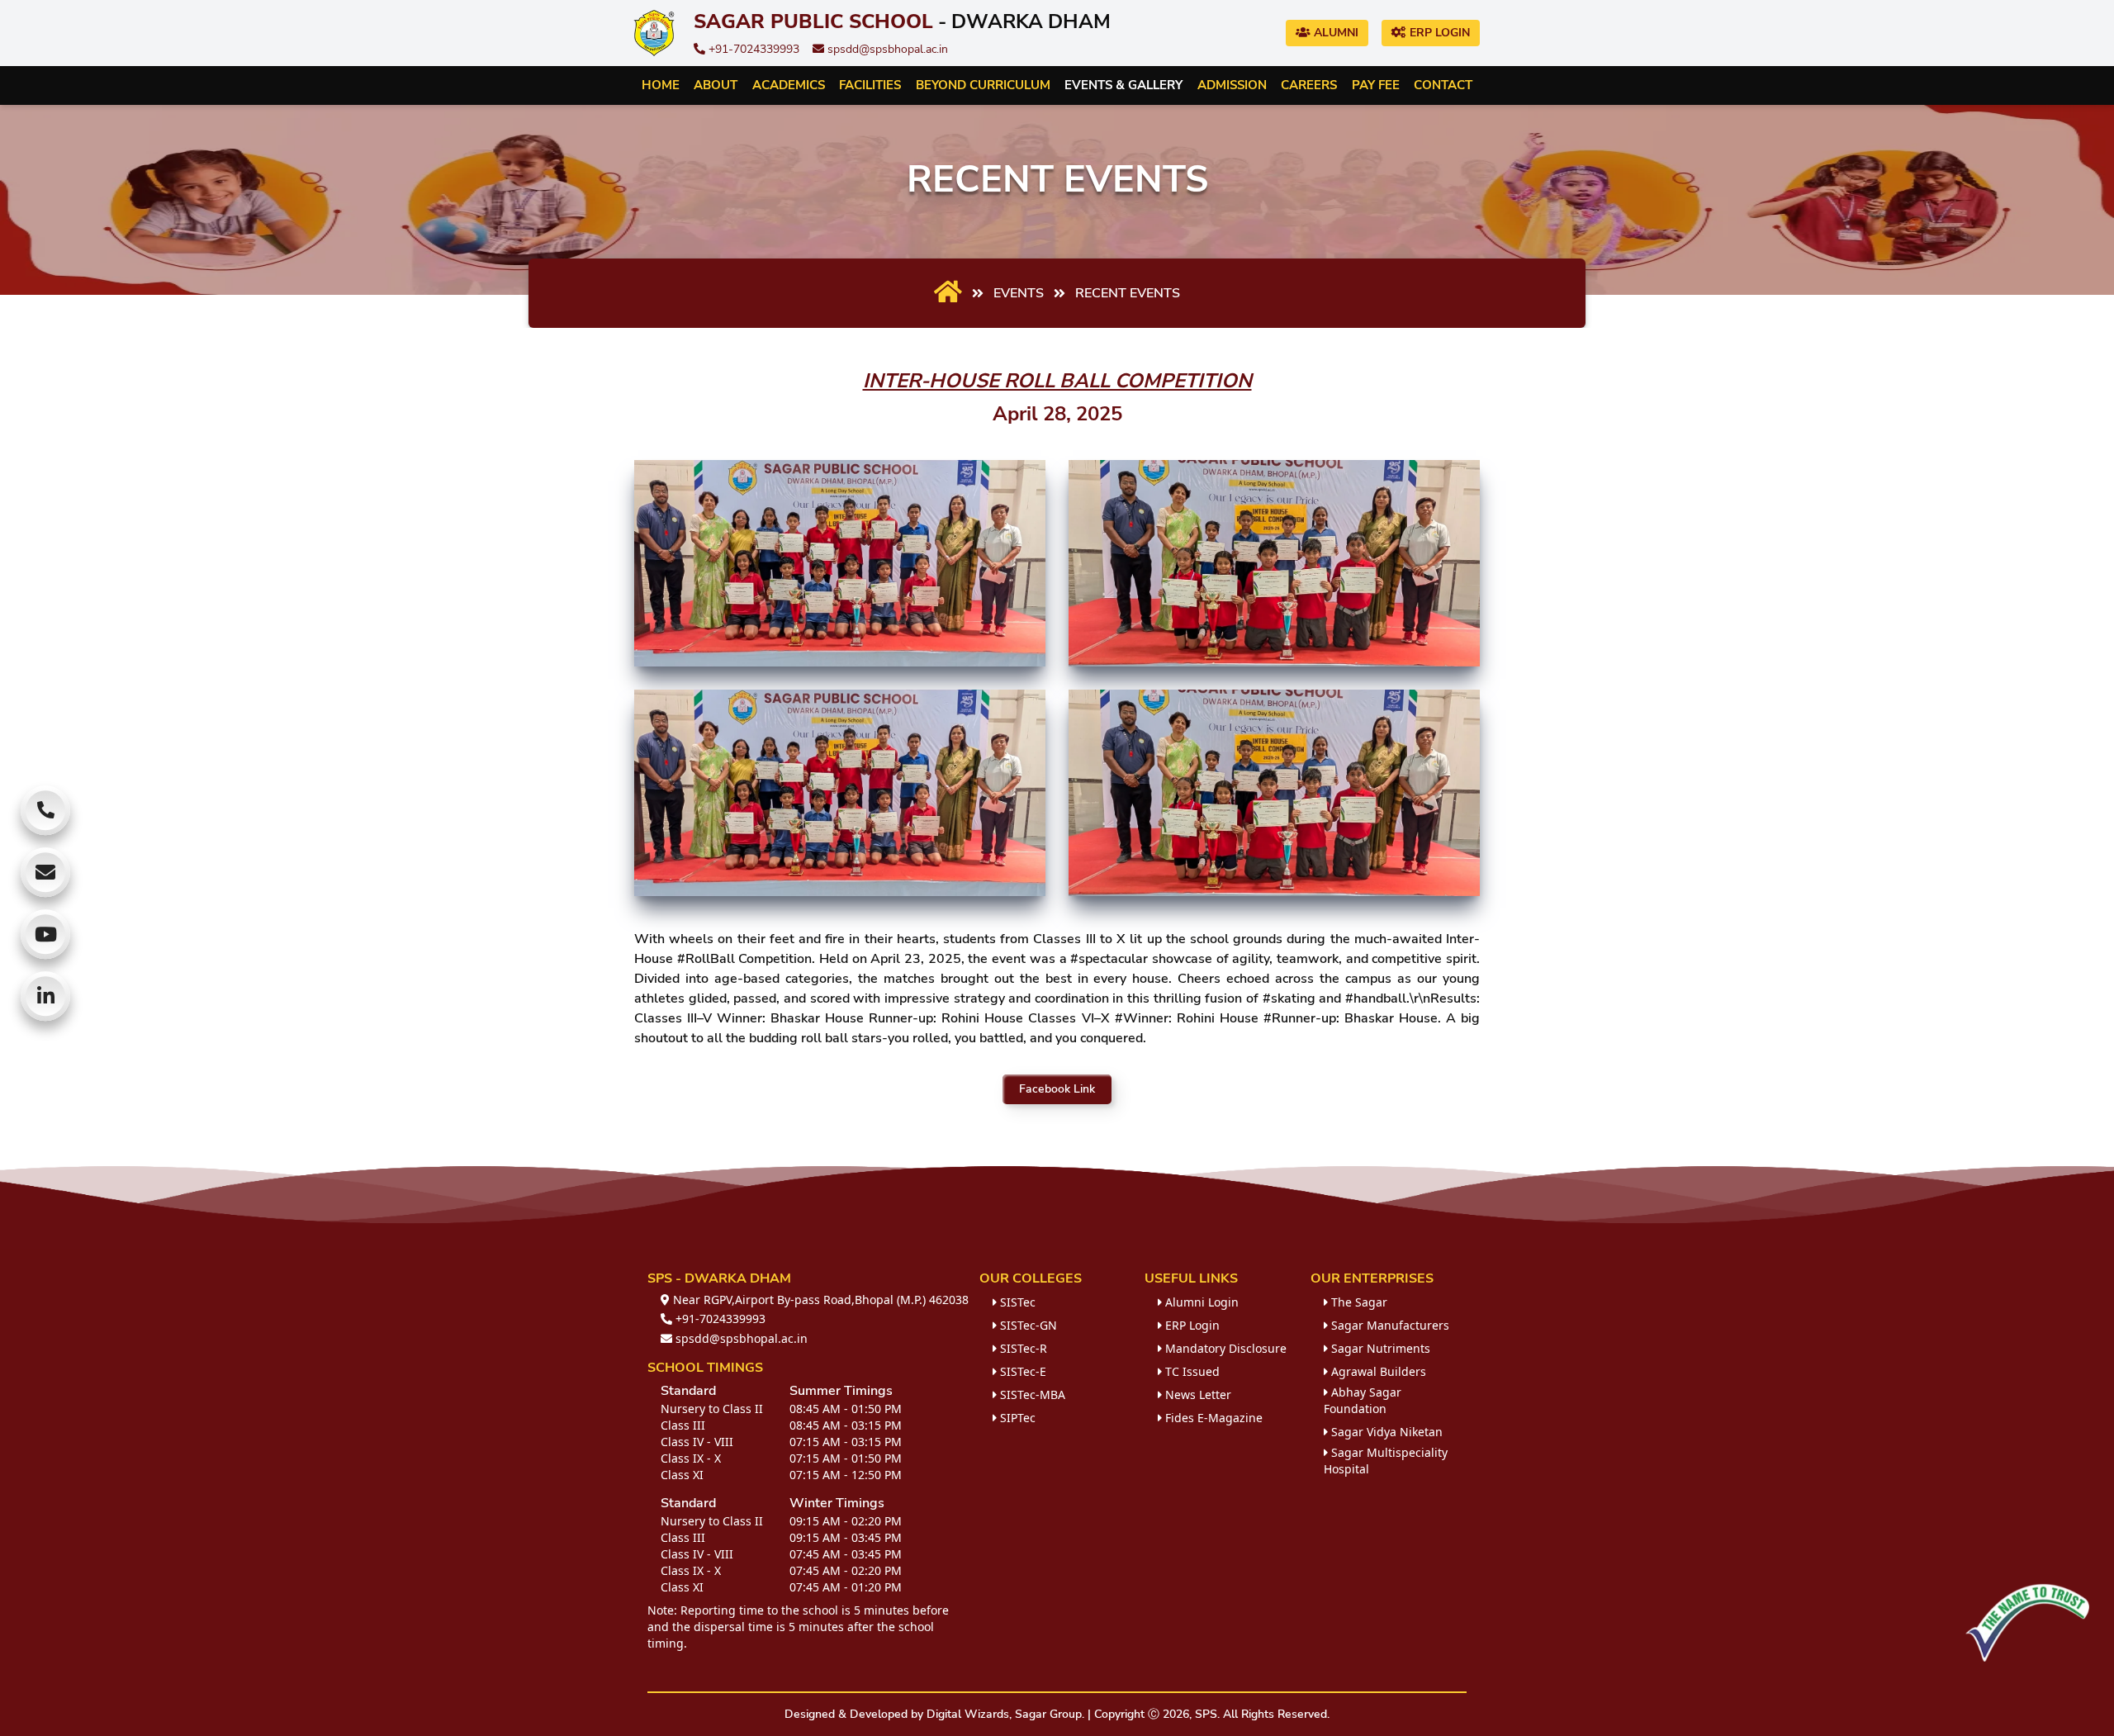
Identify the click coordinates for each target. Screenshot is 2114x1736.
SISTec (1016, 1302)
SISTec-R (1022, 1348)
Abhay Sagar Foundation (1363, 1400)
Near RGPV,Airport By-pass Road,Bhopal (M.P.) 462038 (819, 1300)
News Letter (1197, 1394)
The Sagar (1358, 1302)
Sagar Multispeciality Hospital (1386, 1461)
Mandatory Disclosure (1224, 1348)
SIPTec (1016, 1418)
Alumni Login (1200, 1302)
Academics (789, 85)
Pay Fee (1376, 85)
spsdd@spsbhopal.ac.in (886, 49)
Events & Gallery (1123, 85)
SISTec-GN (1027, 1325)
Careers (1309, 85)
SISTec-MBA (1031, 1394)
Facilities (870, 85)
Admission (1232, 85)
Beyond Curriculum (983, 85)
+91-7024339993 (752, 49)
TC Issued (1191, 1371)
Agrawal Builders (1377, 1371)
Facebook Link (1057, 1089)
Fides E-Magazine (1212, 1418)
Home (661, 85)
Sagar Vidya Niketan (1385, 1432)
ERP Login (1438, 33)
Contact (1443, 85)
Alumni (1334, 33)
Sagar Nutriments (1379, 1348)
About (716, 85)
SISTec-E (1021, 1371)
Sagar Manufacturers (1389, 1325)
